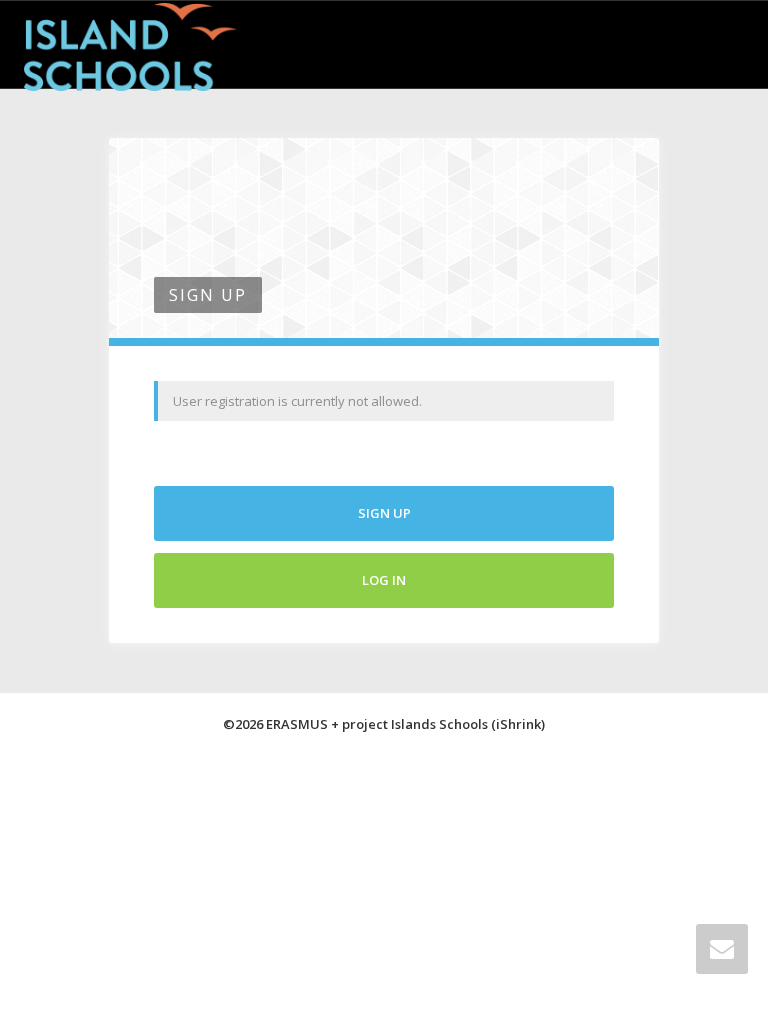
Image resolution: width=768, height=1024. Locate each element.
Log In (384, 580)
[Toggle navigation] (722, 42)
